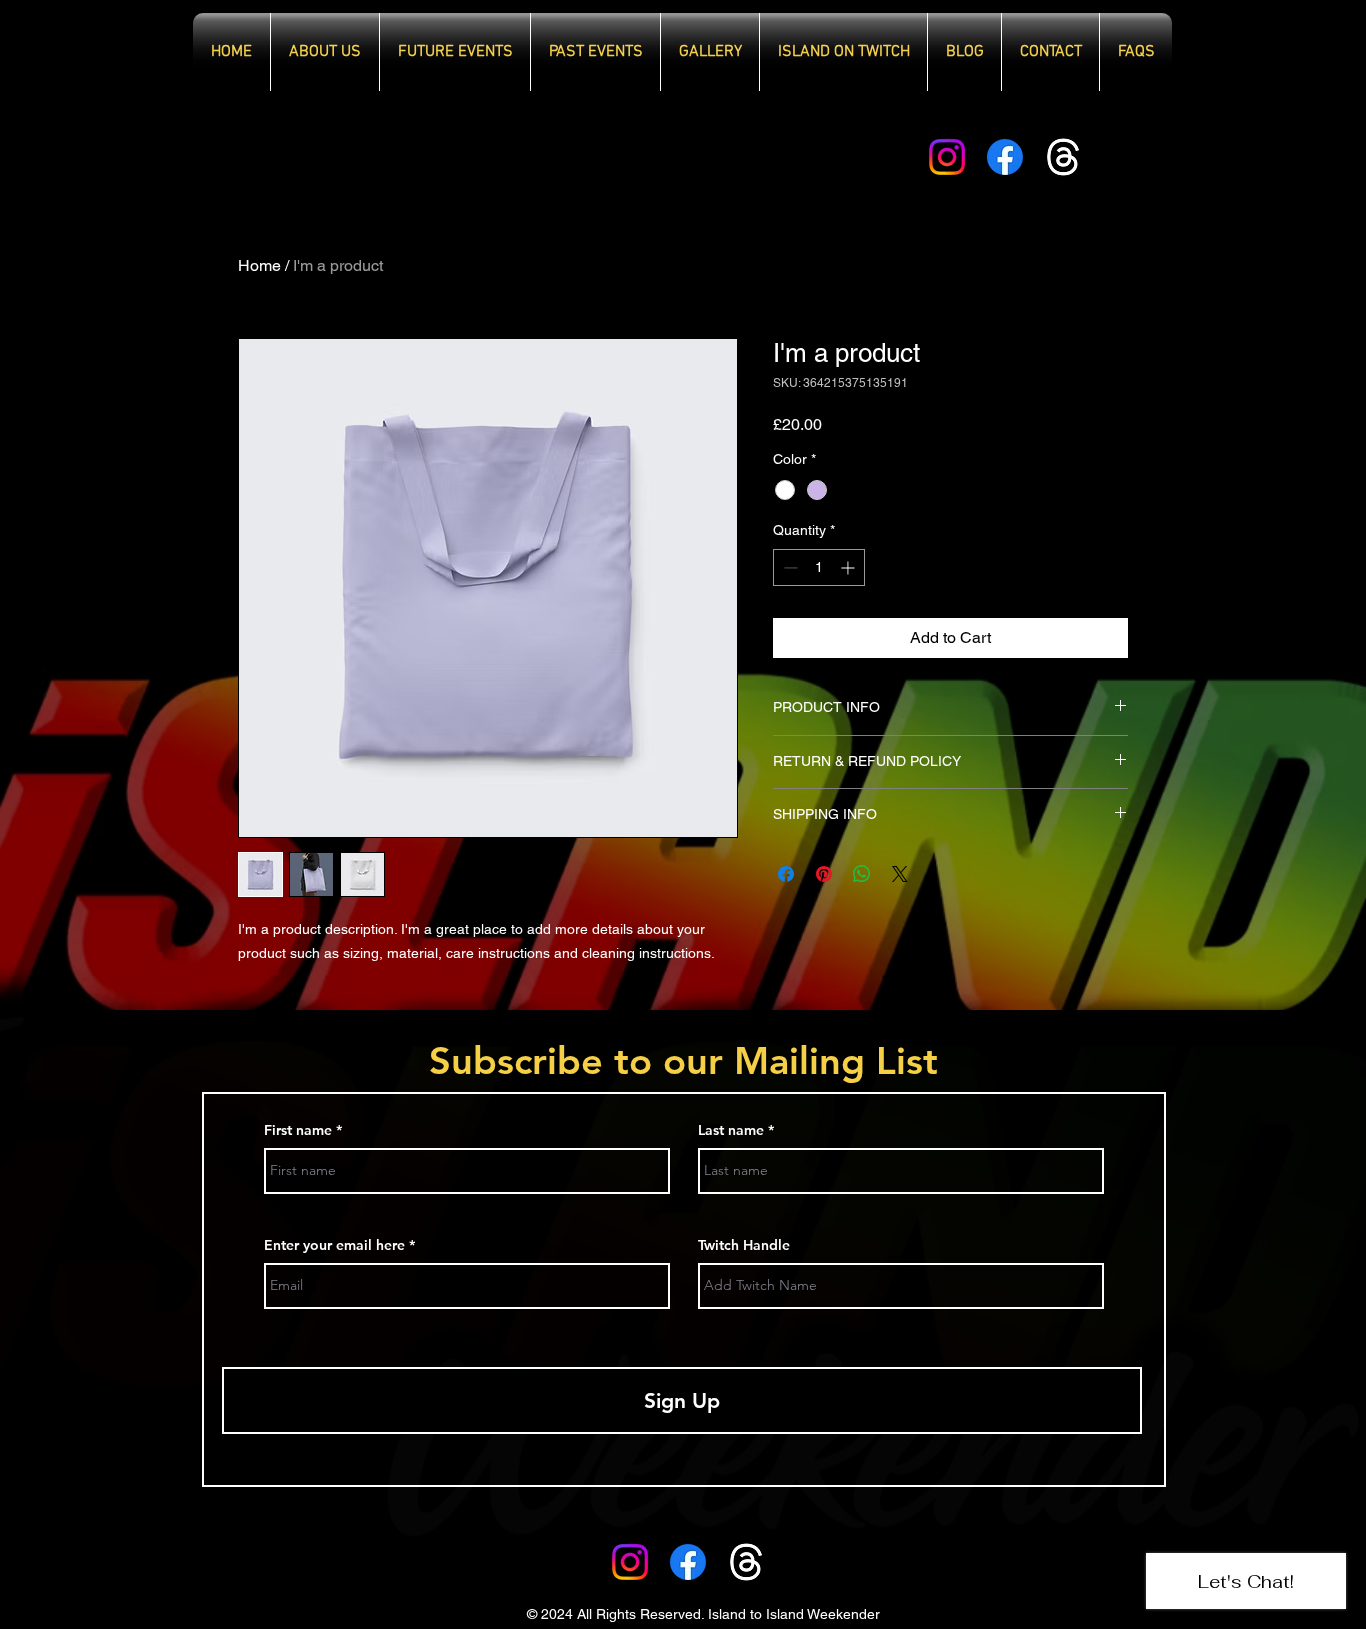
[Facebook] (1005, 157)
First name (298, 1130)
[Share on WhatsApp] (862, 874)
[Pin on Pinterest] (824, 874)
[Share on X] (900, 874)
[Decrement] (788, 567)
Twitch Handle (744, 1245)
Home (259, 265)
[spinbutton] (819, 567)
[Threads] (1063, 157)
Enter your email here (334, 1245)
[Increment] (849, 567)
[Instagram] (947, 157)
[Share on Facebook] (786, 874)
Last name (731, 1130)
